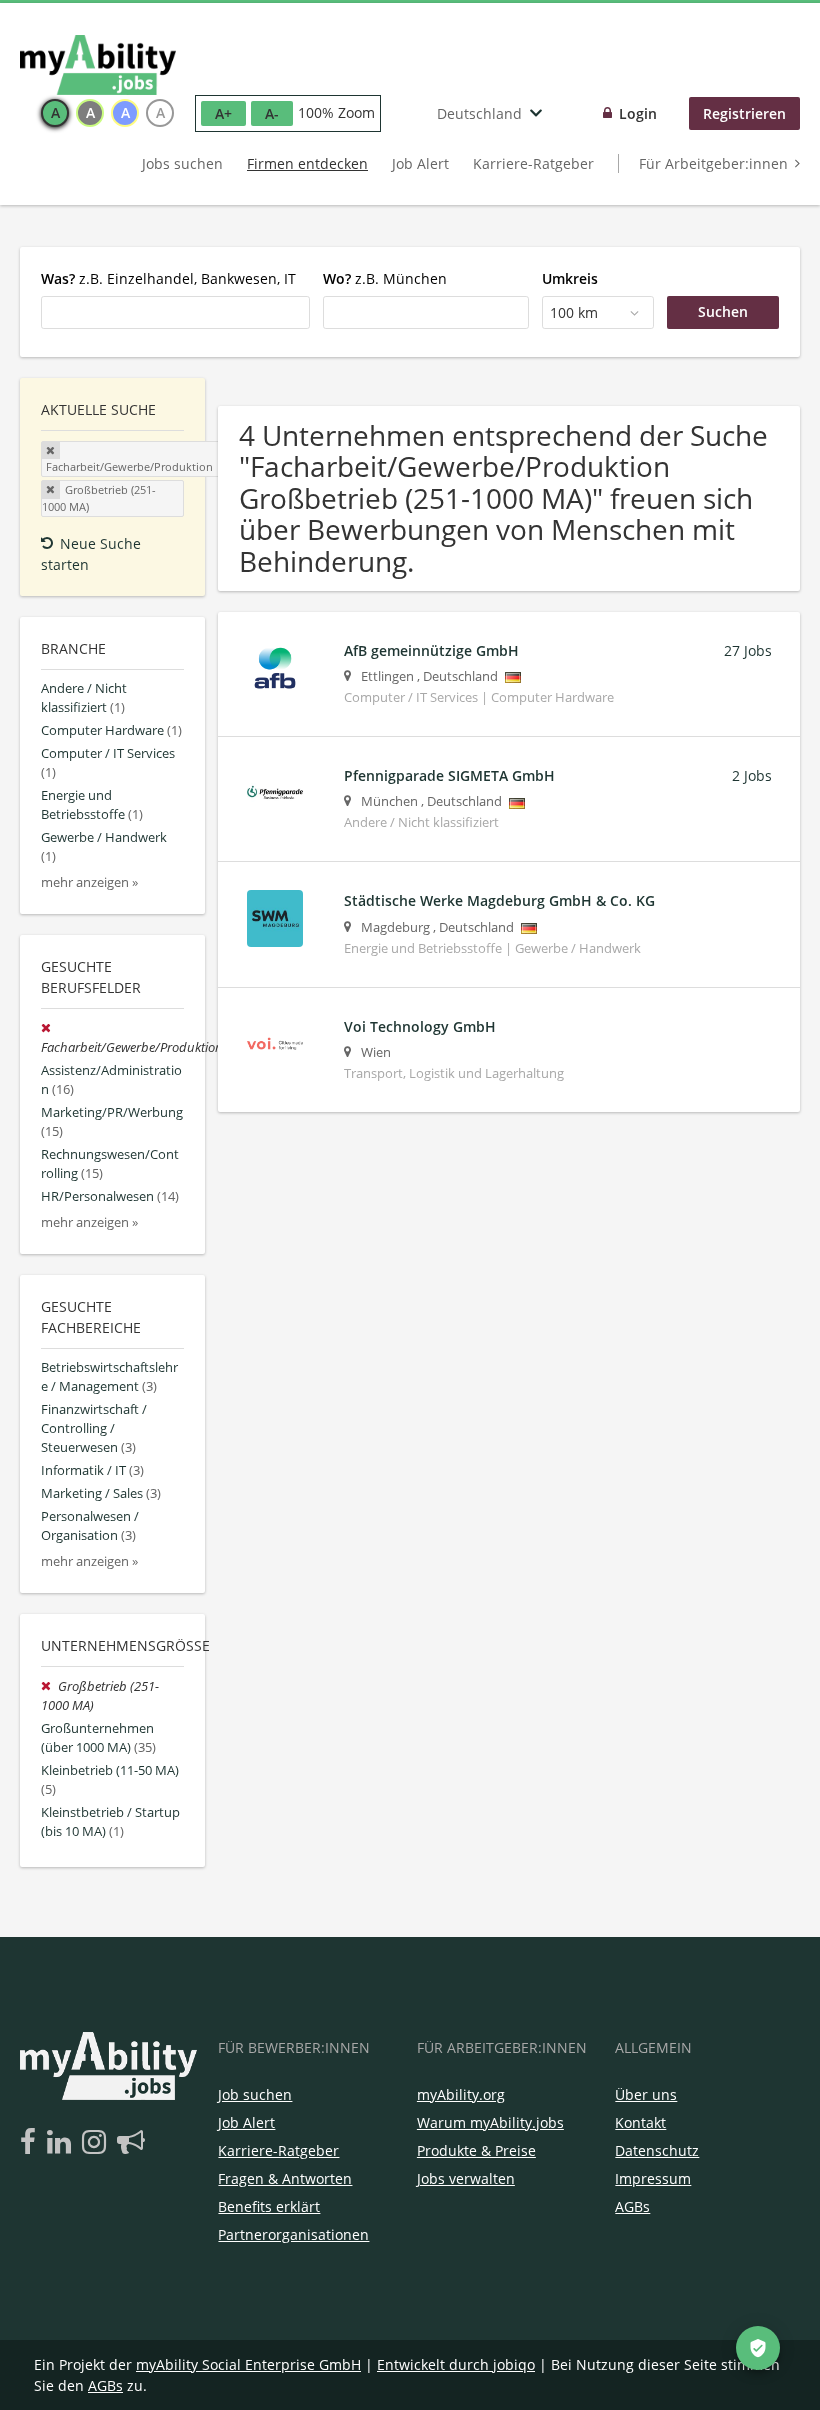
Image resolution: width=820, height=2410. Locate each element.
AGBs (632, 2206)
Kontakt (640, 2122)
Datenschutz (657, 2150)
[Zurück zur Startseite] (98, 65)
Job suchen (255, 2094)
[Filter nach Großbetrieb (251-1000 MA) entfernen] (49, 1686)
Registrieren (744, 113)
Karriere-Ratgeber (533, 163)
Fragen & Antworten (285, 2178)
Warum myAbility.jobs (490, 2122)
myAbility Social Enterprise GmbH (248, 2364)
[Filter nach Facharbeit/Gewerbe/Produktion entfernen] (48, 1028)
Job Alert (420, 163)
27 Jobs (748, 650)
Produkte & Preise (476, 2150)
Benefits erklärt (269, 2206)
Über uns (646, 2094)
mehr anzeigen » (89, 882)
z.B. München (385, 278)
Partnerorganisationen (293, 2234)
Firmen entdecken (307, 163)
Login (638, 113)
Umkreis (570, 278)
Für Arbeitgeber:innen (713, 163)
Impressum (653, 2178)
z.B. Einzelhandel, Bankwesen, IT (168, 278)
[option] (55, 113)
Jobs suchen (182, 163)
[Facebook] (31, 2143)
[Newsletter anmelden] (131, 2143)
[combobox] (175, 312)
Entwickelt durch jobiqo (456, 2364)
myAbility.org (461, 2094)
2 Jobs (752, 775)
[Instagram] (97, 2143)
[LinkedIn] (62, 2143)
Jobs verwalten (466, 2178)
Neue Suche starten (91, 554)
